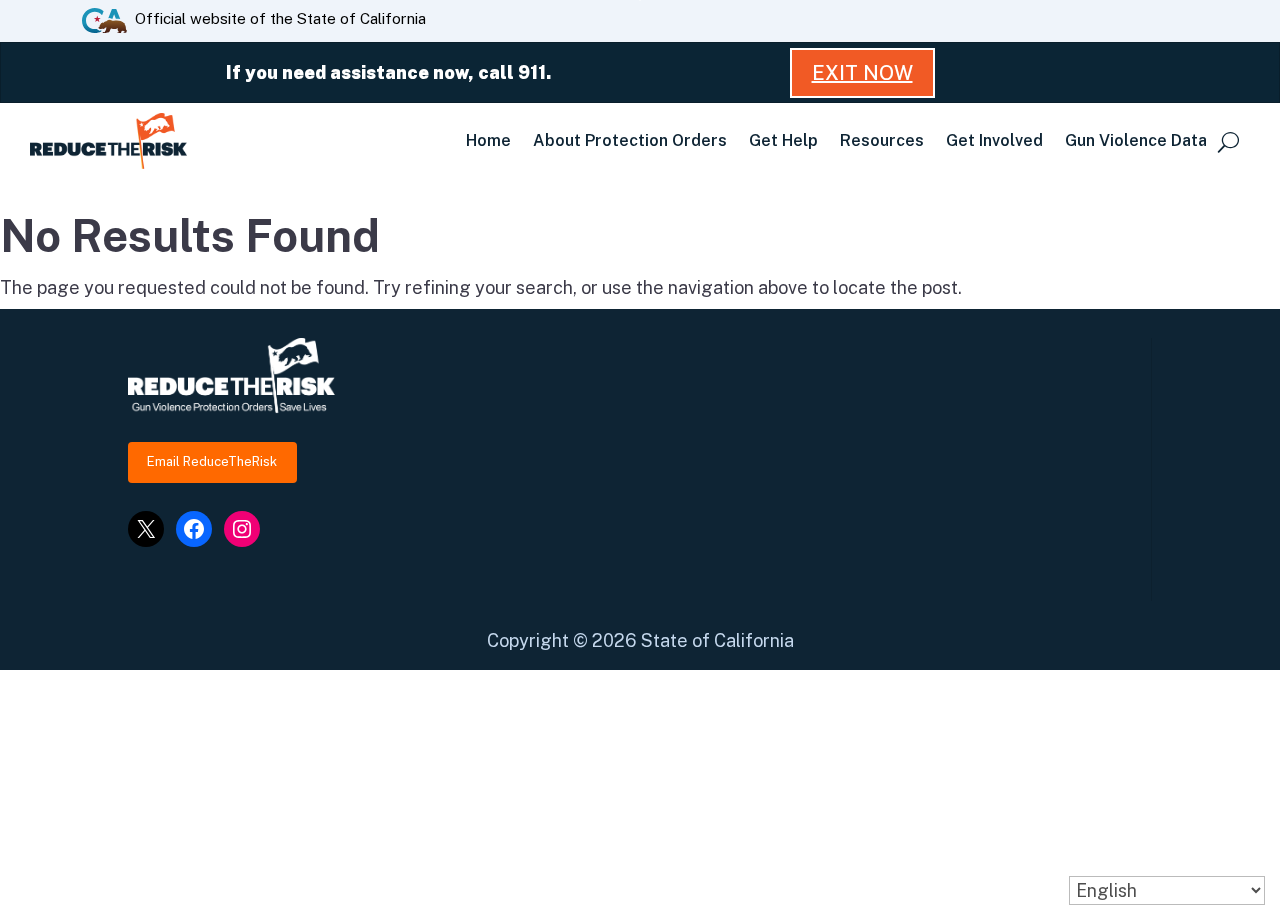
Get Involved (994, 140)
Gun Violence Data (1136, 140)
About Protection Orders (630, 140)
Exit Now (862, 73)
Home (488, 140)
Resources (882, 140)
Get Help (783, 140)
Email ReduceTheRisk (212, 461)
